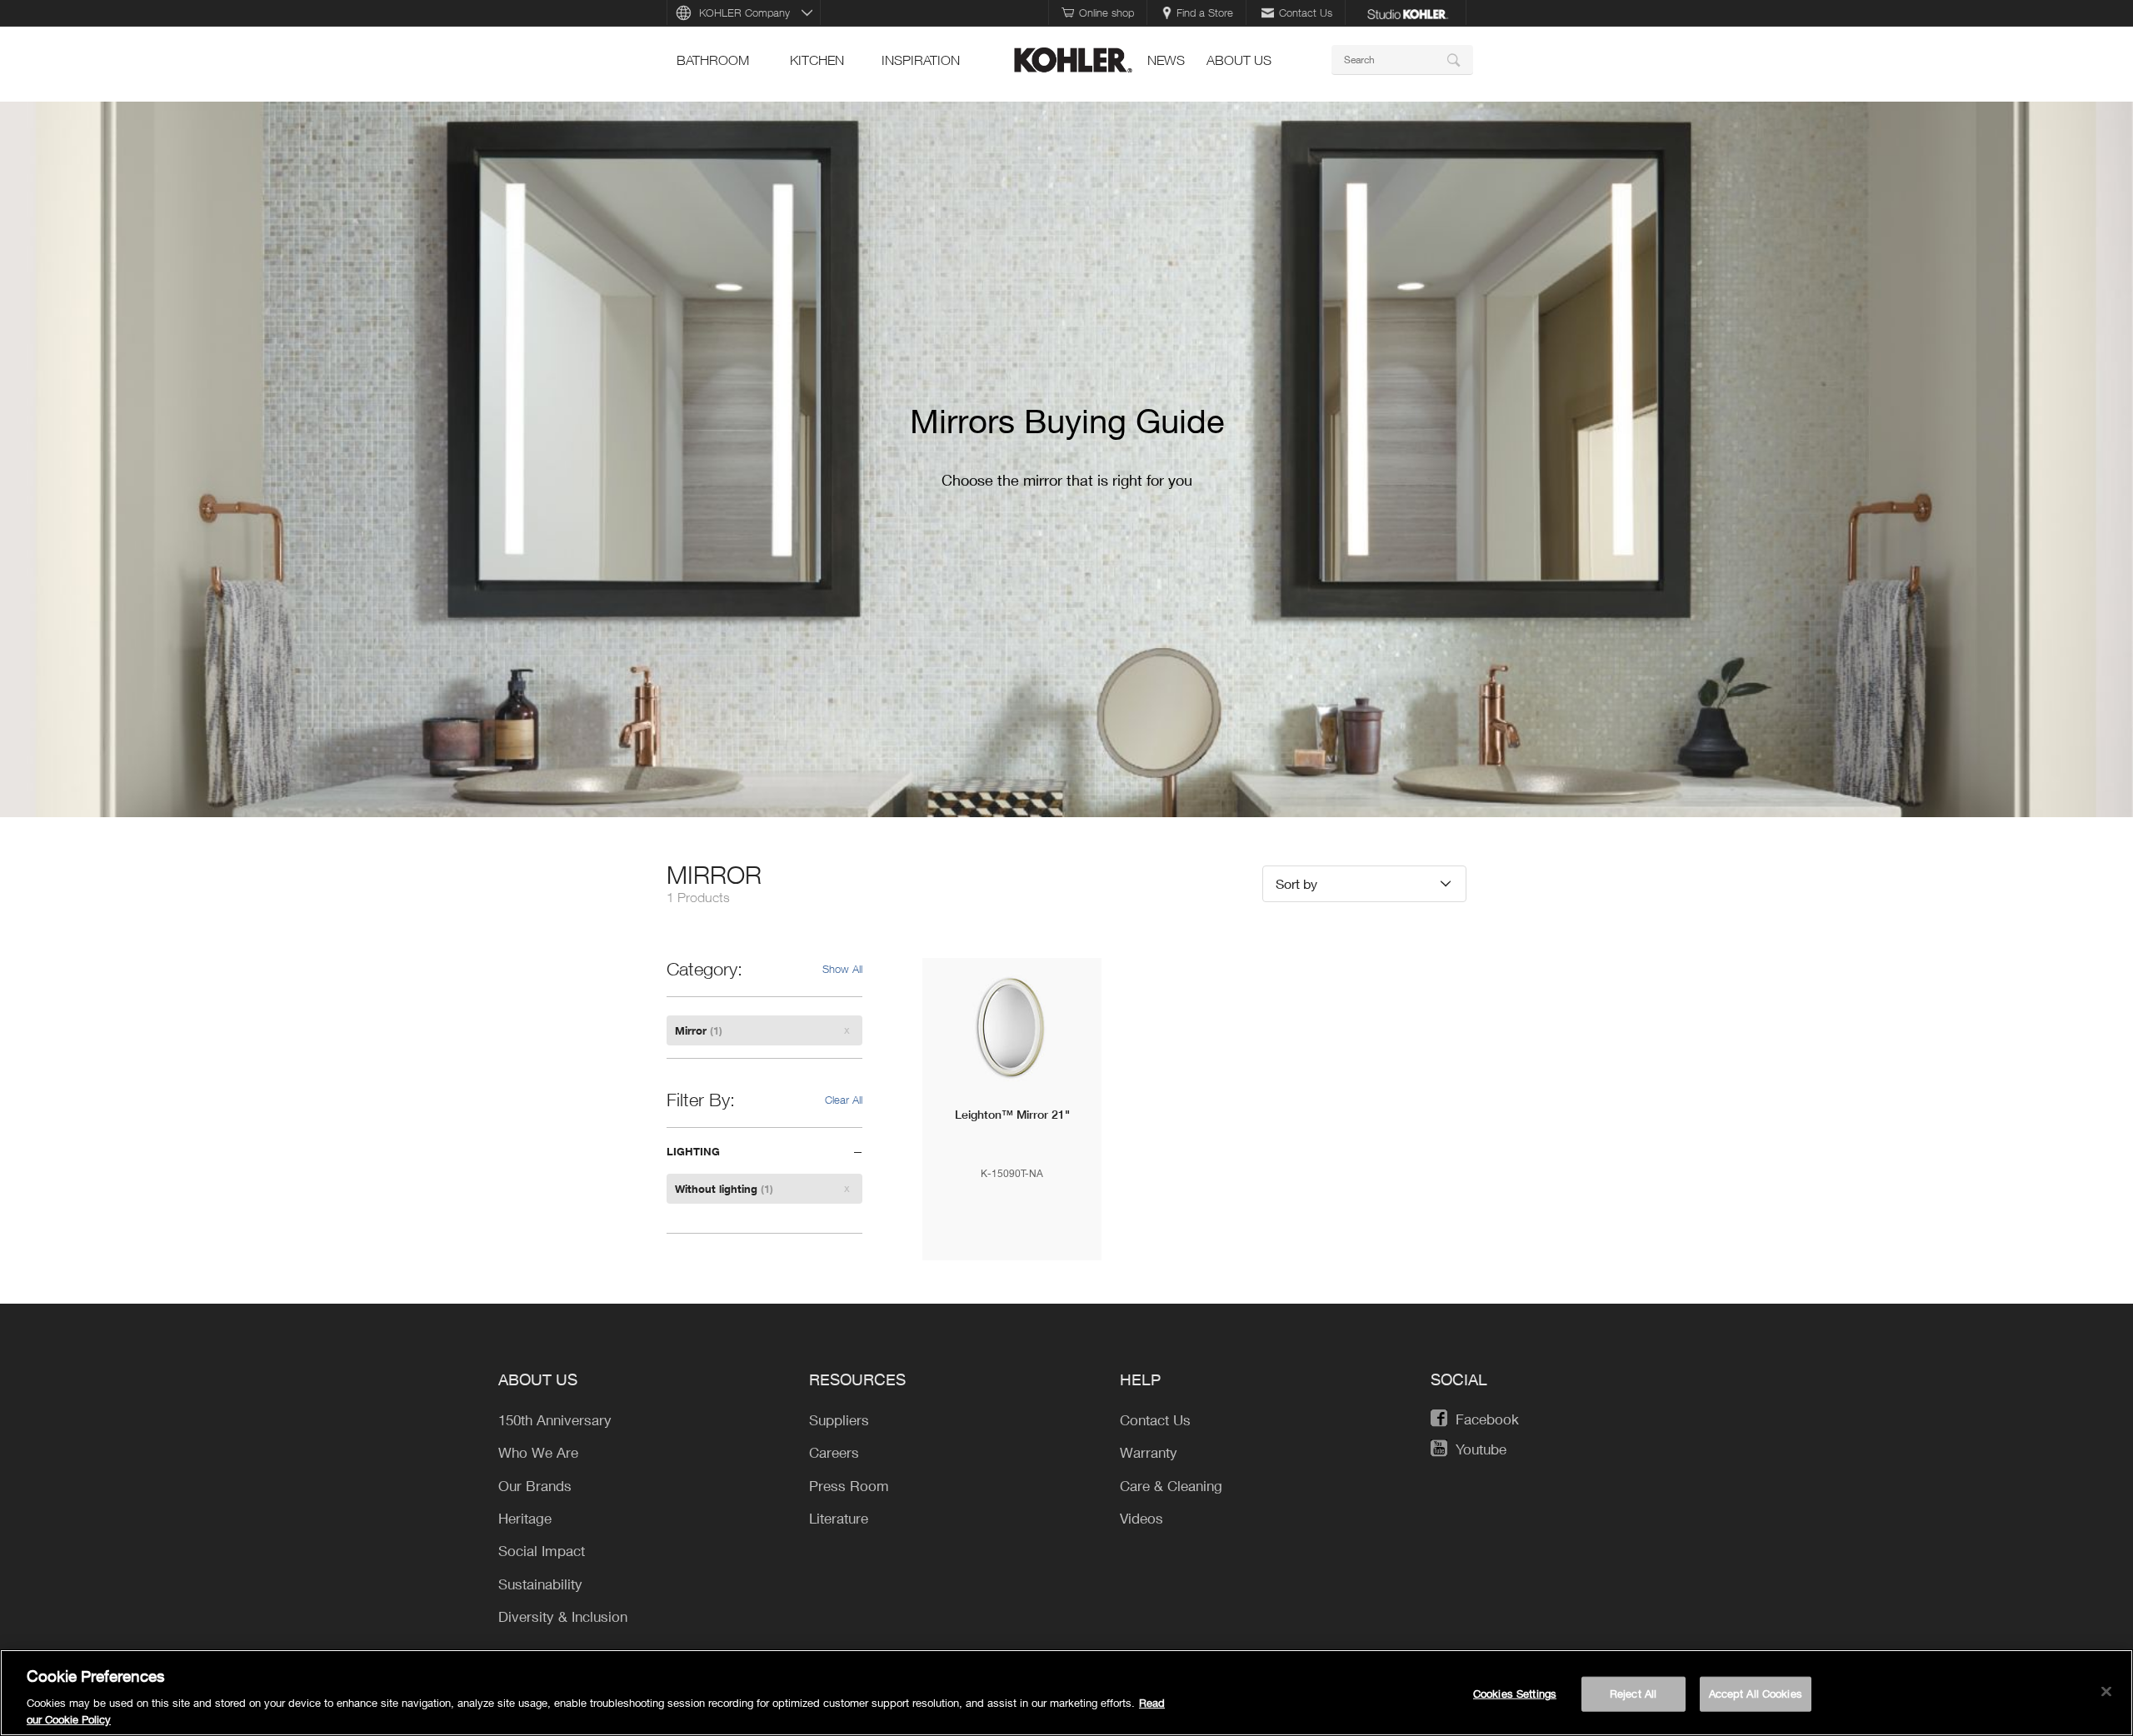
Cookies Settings (1515, 1694)
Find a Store (1205, 12)
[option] (1066, 459)
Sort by (1296, 883)
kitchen (817, 60)
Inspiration (921, 60)
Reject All (1633, 1694)
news (1166, 60)
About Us (1239, 60)
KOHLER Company (744, 12)
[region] (1066, 1693)
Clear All (844, 1100)
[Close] (2106, 1692)
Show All (842, 969)
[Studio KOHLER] (1407, 12)
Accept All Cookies (1756, 1694)
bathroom (713, 60)
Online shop (1106, 12)
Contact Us (1306, 12)
